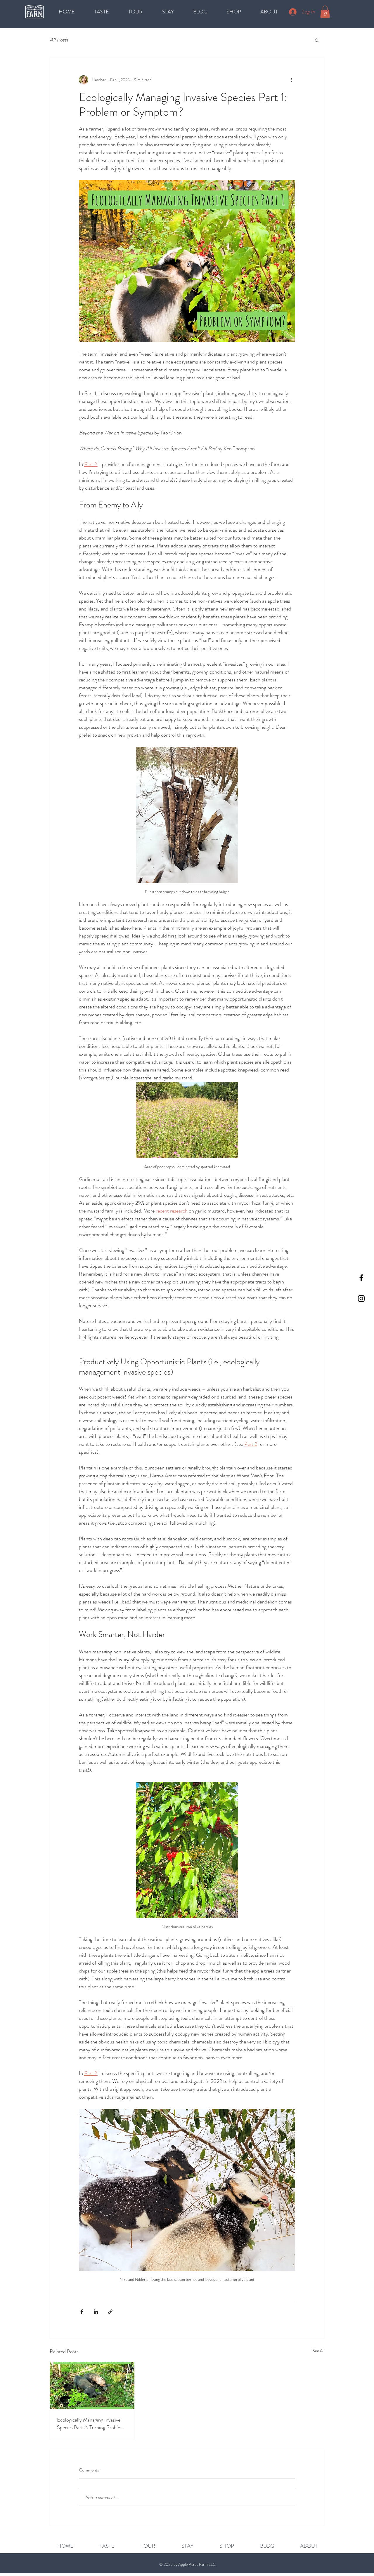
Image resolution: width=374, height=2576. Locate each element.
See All (318, 2351)
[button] (325, 12)
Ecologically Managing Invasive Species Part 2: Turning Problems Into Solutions (92, 2424)
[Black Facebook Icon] (361, 1278)
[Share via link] (110, 2312)
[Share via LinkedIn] (96, 2312)
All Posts (59, 40)
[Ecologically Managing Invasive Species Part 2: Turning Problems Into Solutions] (92, 2385)
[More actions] (292, 80)
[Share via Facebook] (82, 2312)
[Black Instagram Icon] (361, 1299)
